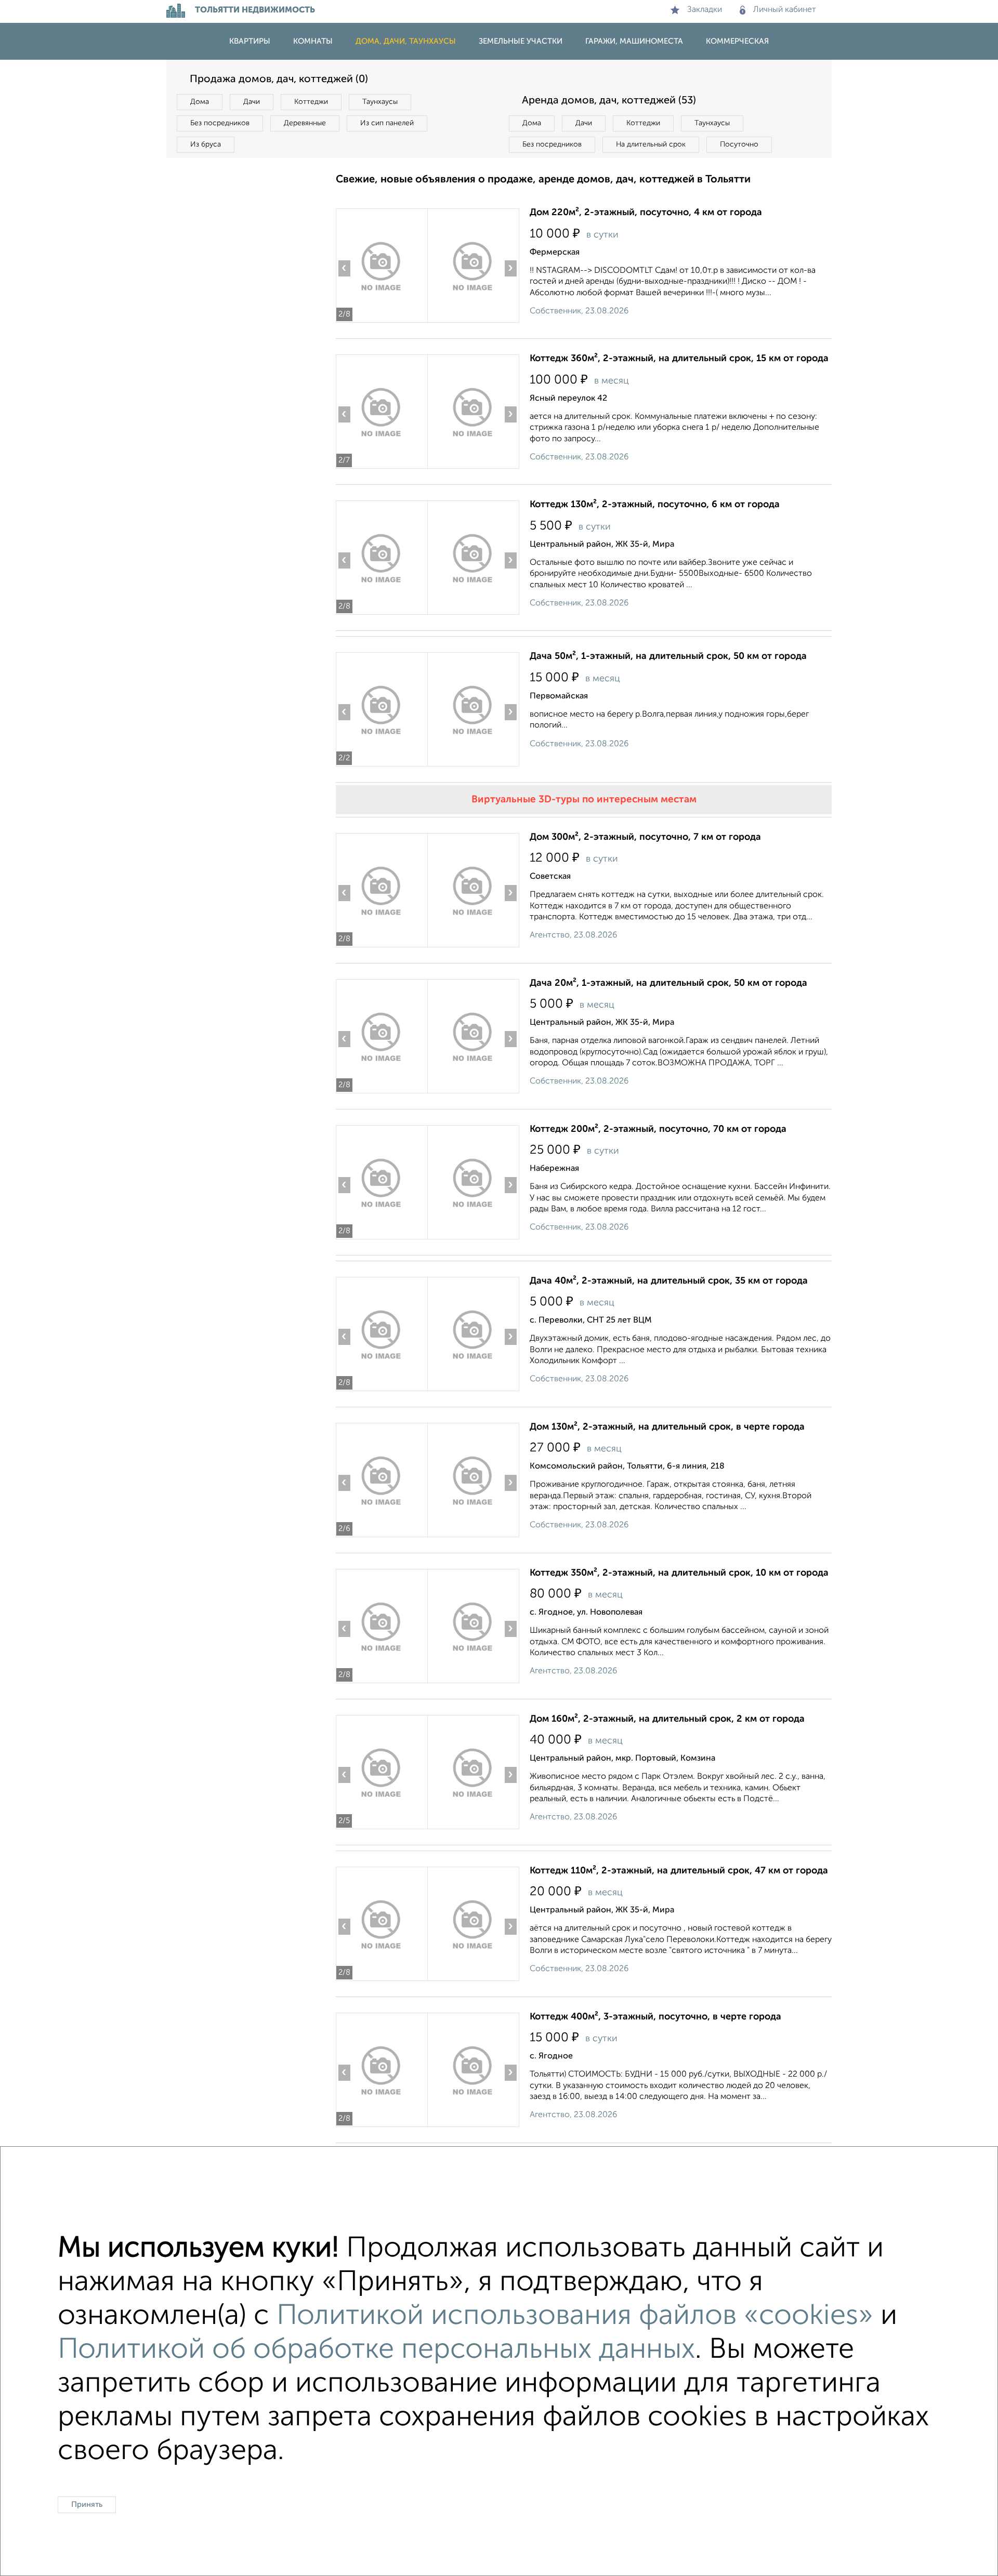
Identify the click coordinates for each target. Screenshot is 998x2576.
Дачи (252, 102)
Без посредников (220, 123)
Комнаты (313, 41)
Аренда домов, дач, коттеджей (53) (609, 101)
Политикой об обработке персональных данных (376, 2350)
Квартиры (250, 41)
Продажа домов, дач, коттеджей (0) (279, 80)
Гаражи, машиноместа (634, 41)
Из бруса (206, 144)
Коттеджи (311, 102)
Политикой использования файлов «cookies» (575, 2316)
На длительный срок (651, 144)
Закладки (705, 10)
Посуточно (739, 144)
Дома (200, 102)
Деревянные (305, 123)
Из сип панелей (387, 123)
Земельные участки (521, 41)
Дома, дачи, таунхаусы (406, 41)
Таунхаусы (380, 102)
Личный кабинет (785, 10)
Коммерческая (737, 41)
